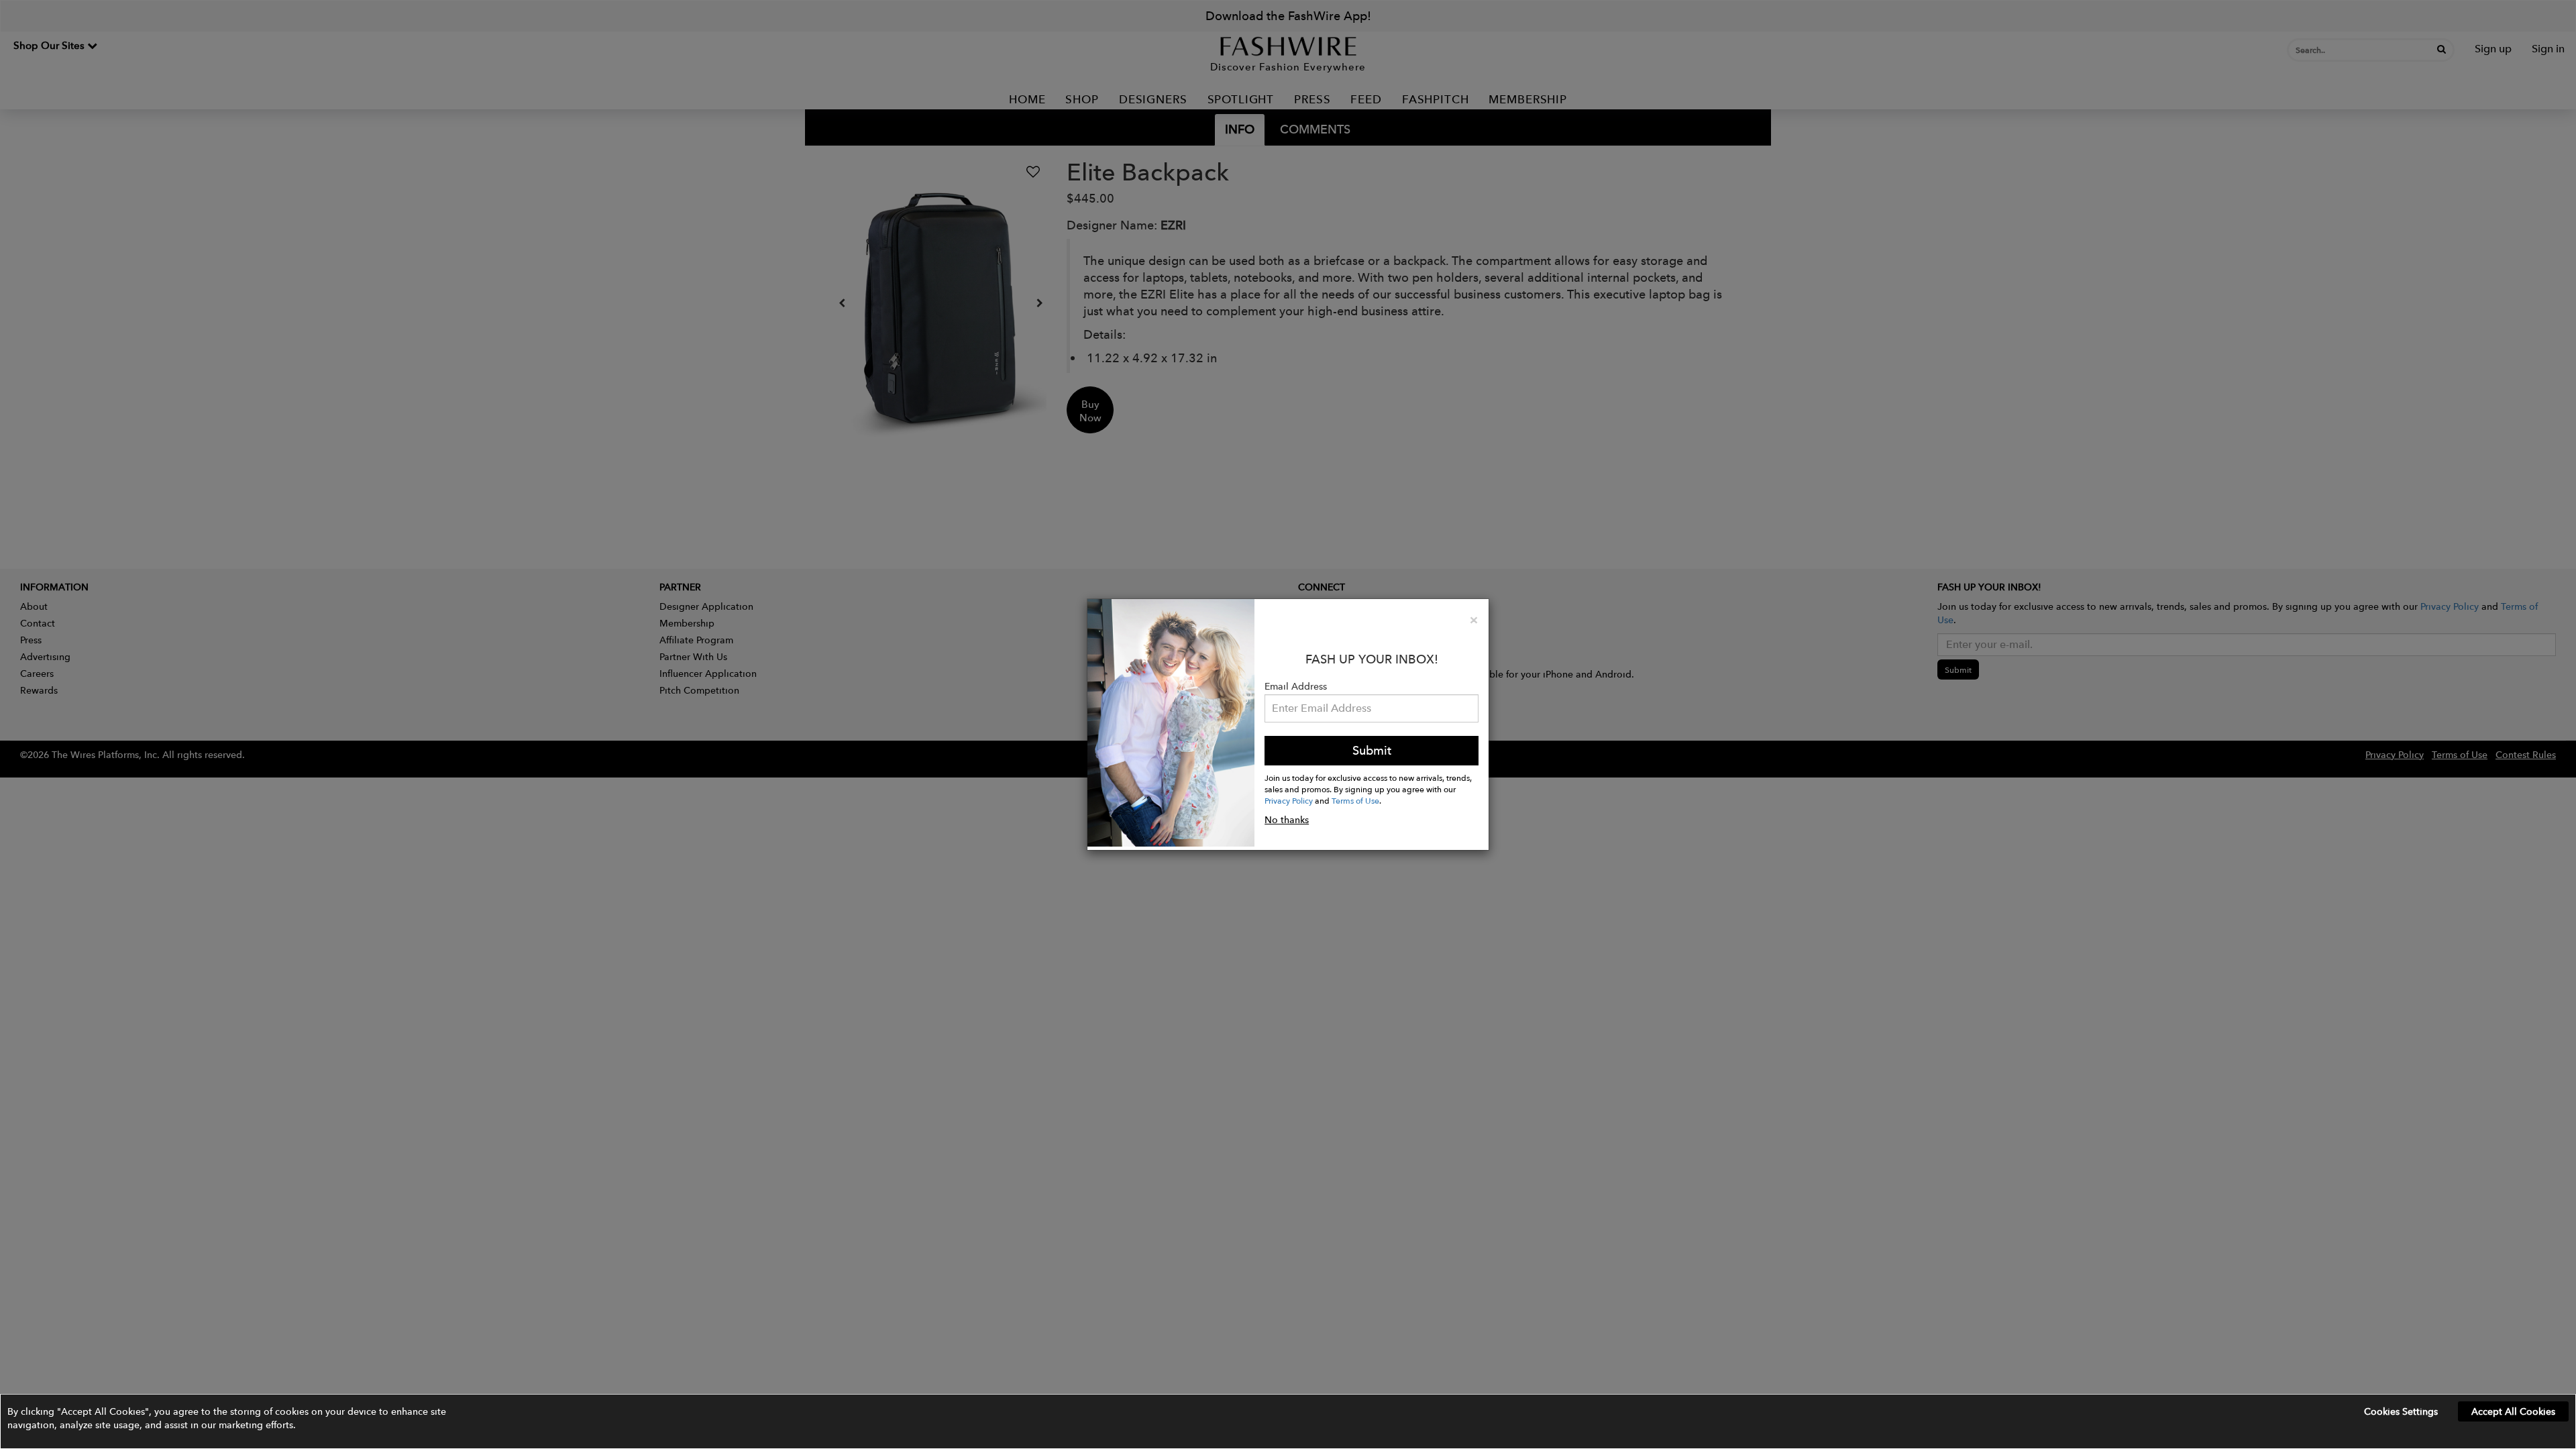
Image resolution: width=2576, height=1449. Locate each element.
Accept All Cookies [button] (2513, 1411)
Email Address (1296, 686)
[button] (1288, 1421)
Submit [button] (1372, 750)
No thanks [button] (1287, 820)
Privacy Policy (1289, 800)
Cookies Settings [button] (2401, 1411)
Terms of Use (1355, 800)
